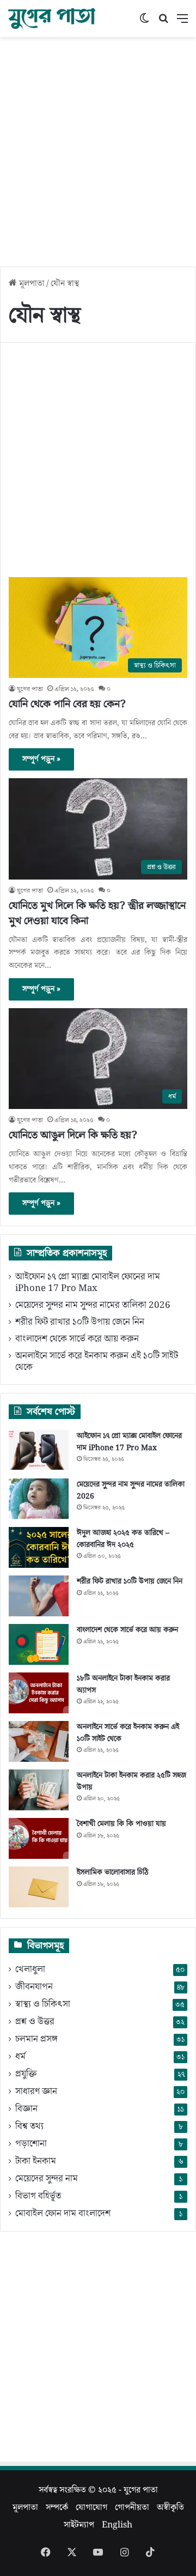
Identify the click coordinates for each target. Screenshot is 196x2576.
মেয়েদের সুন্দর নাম (47, 2179)
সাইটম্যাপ (79, 2525)
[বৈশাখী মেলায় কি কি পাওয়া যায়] (39, 1838)
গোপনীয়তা (132, 2507)
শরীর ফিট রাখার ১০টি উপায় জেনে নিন (80, 1322)
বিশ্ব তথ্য (29, 2127)
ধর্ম (20, 2057)
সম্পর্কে (57, 2507)
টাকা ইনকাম (36, 2162)
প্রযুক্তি (26, 2074)
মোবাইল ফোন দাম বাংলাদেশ (63, 2214)
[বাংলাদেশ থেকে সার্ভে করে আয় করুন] (39, 1644)
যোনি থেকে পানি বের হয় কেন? (67, 704)
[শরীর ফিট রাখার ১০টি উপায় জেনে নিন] (39, 1596)
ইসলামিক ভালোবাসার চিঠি (113, 1872)
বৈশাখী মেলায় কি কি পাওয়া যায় (121, 1824)
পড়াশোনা (31, 2144)
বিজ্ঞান (26, 2109)
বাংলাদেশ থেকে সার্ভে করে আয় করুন (77, 1339)
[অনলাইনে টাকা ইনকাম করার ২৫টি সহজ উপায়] (39, 1790)
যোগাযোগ (91, 2507)
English (117, 2525)
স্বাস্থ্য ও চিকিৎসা (43, 2005)
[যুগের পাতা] (52, 19)
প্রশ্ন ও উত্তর (35, 2022)
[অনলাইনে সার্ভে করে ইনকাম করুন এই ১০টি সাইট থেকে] (39, 1741)
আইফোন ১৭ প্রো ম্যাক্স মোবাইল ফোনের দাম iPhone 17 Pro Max (88, 1283)
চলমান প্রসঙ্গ (36, 2039)
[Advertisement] (98, 146)
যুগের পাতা (30, 689)
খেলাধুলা (30, 1970)
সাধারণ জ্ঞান (36, 2092)
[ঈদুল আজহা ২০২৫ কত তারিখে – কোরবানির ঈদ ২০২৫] (39, 1547)
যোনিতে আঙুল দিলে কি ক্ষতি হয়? (73, 1135)
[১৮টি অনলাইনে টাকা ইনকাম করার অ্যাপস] (39, 1693)
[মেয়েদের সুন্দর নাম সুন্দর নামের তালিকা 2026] (39, 1499)
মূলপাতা (31, 283)
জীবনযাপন (34, 1987)
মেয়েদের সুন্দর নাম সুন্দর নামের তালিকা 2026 (93, 1305)
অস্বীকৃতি (170, 2507)
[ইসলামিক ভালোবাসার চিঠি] (39, 1887)
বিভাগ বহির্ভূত (38, 2196)
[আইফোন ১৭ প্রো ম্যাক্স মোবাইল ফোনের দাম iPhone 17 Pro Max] (39, 1450)
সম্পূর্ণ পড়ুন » (41, 759)
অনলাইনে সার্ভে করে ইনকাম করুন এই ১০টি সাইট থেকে (97, 1362)
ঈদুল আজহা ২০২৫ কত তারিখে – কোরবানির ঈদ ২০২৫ (123, 1539)
